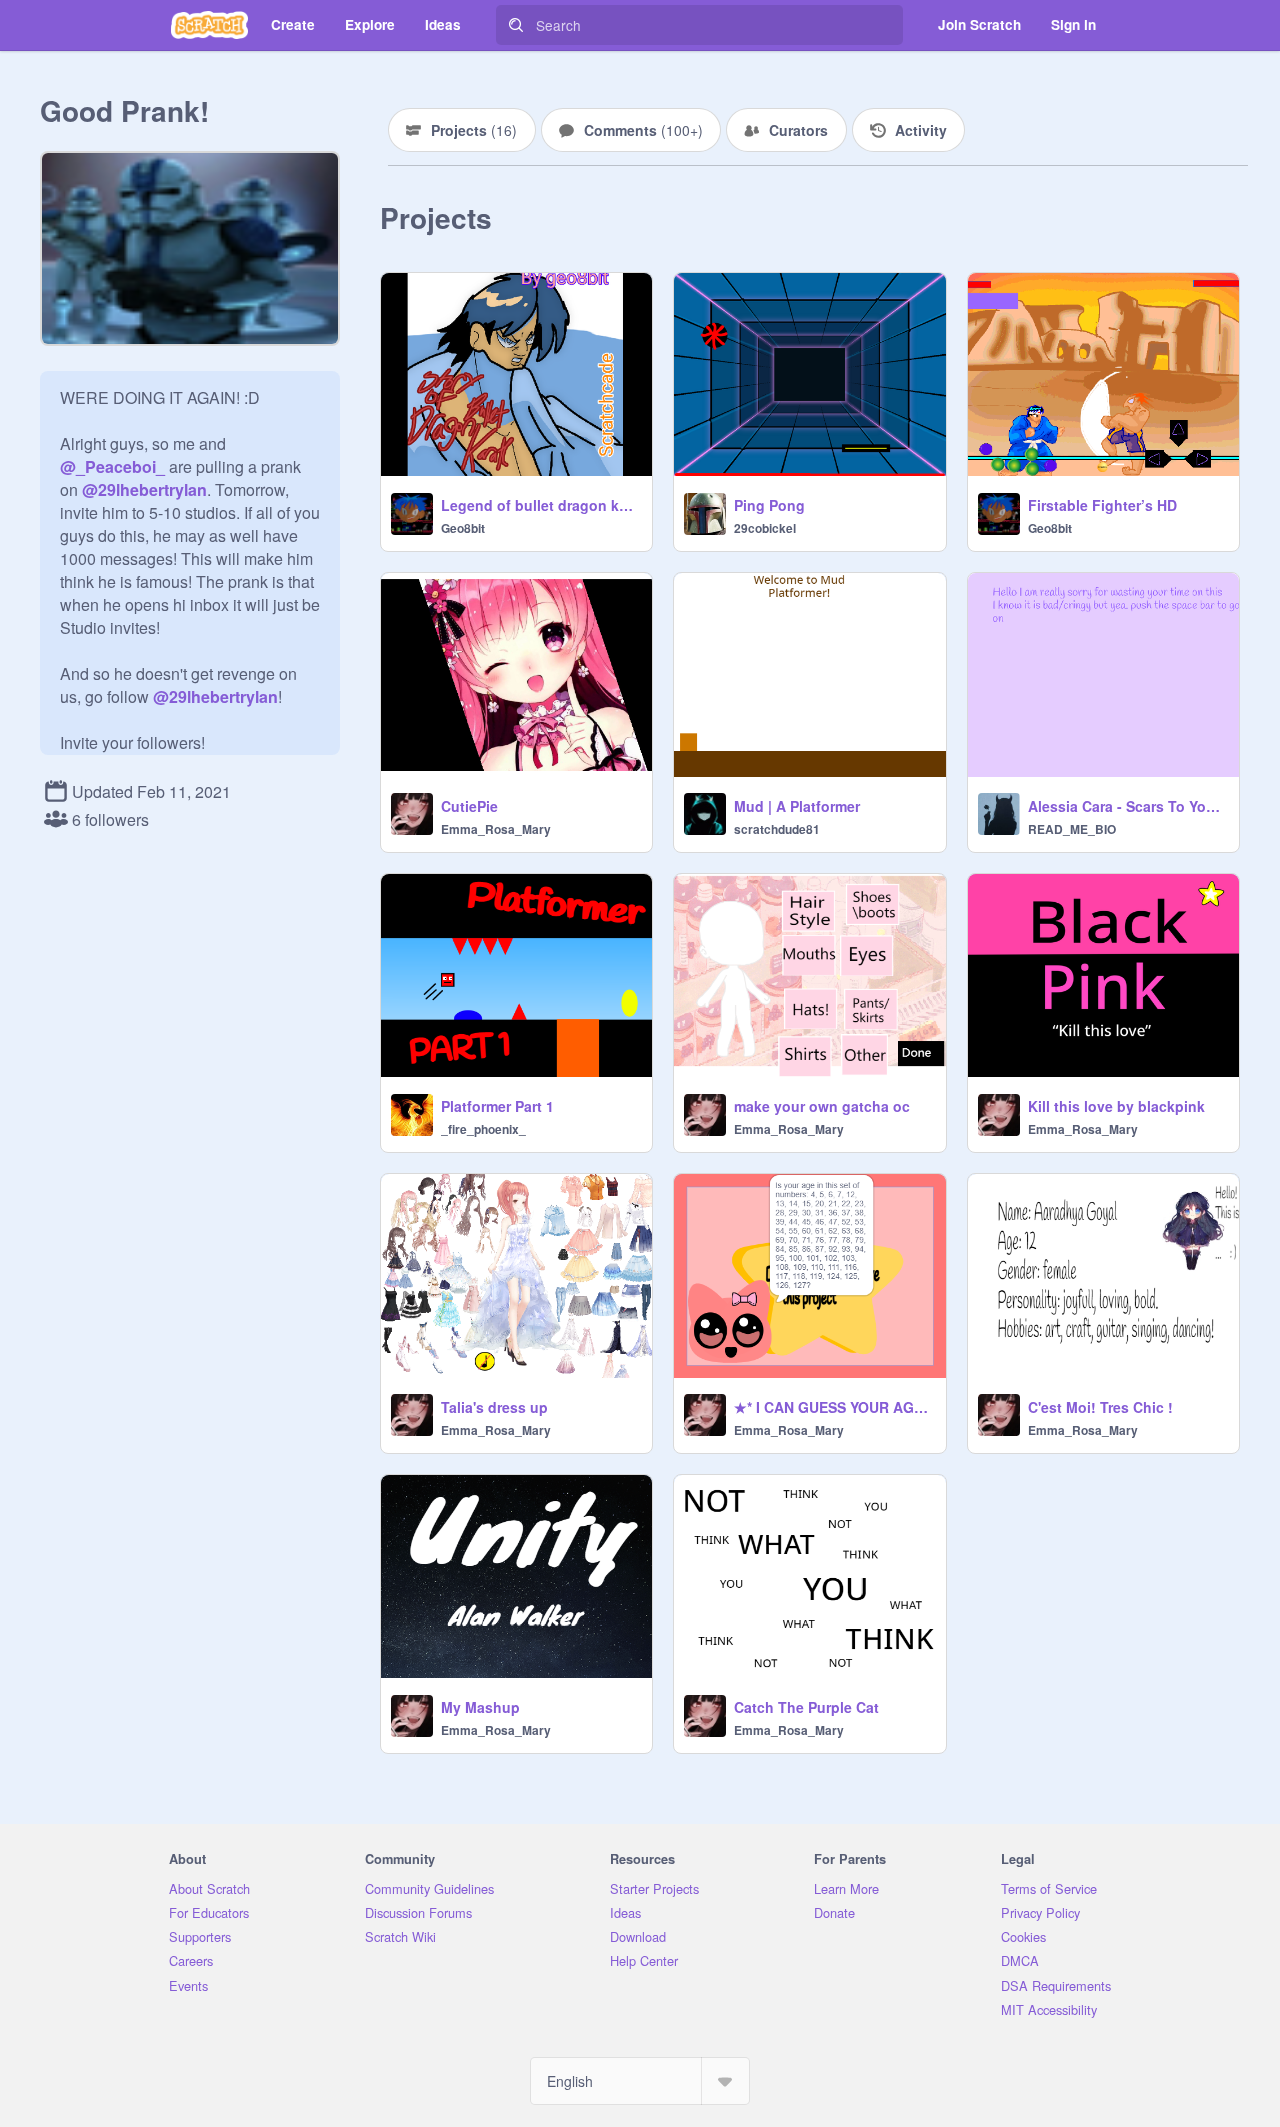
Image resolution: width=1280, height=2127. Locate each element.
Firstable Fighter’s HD (1102, 505)
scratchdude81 (777, 829)
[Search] (516, 25)
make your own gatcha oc (822, 1106)
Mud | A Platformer (797, 806)
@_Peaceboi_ (112, 466)
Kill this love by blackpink (1116, 1106)
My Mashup (480, 1707)
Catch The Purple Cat (806, 1707)
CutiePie (469, 806)
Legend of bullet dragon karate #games (540, 505)
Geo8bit (463, 528)
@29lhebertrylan (144, 489)
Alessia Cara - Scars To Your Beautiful (1127, 806)
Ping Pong (769, 505)
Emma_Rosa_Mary (496, 829)
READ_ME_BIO (1072, 829)
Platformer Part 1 (497, 1106)
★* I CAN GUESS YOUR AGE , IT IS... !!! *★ (833, 1407)
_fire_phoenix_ (483, 1129)
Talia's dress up (494, 1407)
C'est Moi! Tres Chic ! (1100, 1407)
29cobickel (765, 528)
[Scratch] (209, 25)
